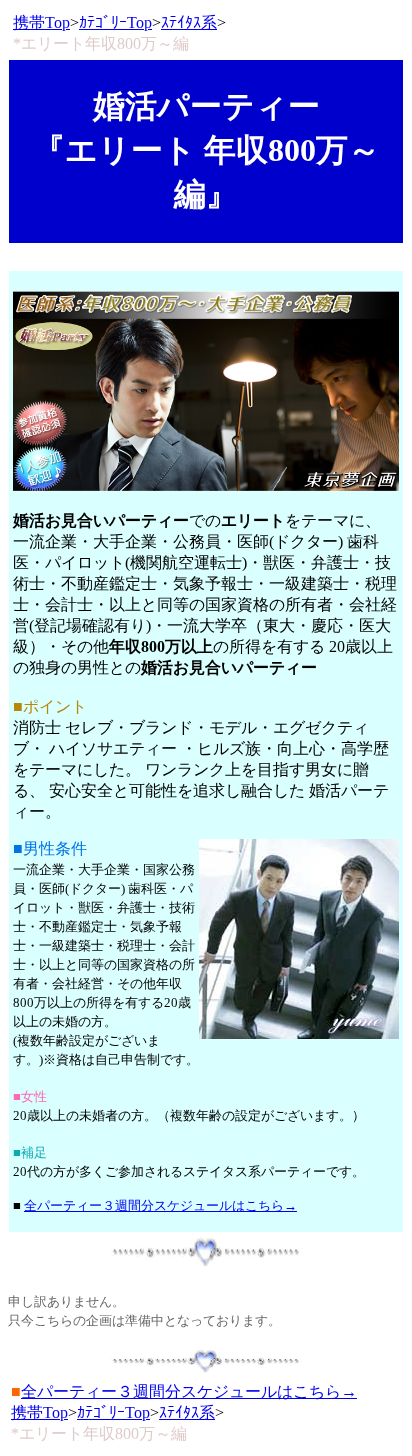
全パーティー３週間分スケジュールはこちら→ (160, 1205)
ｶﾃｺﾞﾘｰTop (115, 22)
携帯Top (41, 22)
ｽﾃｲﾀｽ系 (189, 22)
